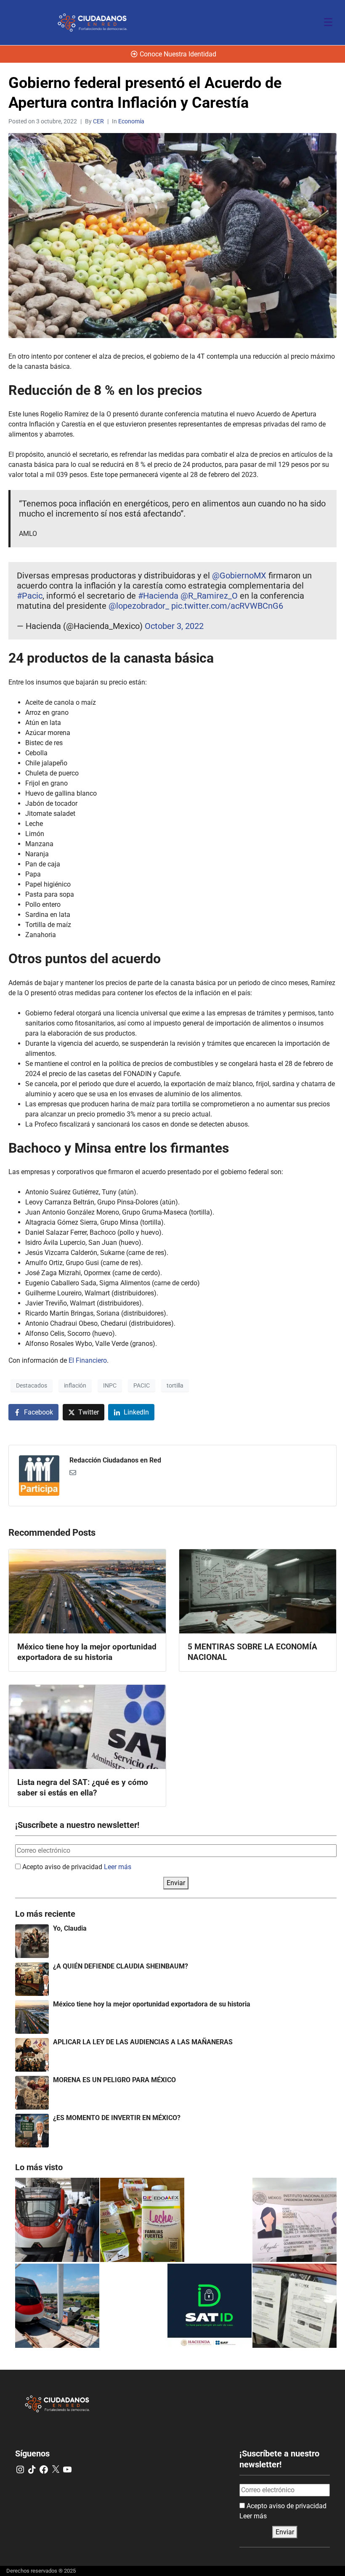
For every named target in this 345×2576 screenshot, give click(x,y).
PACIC (142, 1385)
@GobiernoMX (239, 575)
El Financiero (88, 1360)
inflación (75, 1385)
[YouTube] (67, 2469)
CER (98, 121)
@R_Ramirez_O (209, 596)
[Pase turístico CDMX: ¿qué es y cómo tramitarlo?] (295, 2306)
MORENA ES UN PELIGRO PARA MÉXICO (114, 2080)
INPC (110, 1385)
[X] (56, 2469)
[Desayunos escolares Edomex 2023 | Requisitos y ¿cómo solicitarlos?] (142, 2220)
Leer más (118, 1867)
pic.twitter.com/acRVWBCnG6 (227, 606)
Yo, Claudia (70, 1928)
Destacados (32, 1385)
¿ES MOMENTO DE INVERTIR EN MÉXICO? (117, 2118)
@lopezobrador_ (139, 606)
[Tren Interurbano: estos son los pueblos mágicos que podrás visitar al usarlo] (57, 2306)
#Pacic (30, 596)
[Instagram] (20, 2469)
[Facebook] (44, 2469)
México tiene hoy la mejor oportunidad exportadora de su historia (152, 2004)
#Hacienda (158, 596)
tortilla (175, 1385)
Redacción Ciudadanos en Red (115, 1460)
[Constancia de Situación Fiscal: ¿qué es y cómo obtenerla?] (210, 2306)
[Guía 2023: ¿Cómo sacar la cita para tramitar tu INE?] (295, 2220)
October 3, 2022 (174, 626)
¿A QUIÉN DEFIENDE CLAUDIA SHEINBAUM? (121, 1966)
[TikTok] (32, 2469)
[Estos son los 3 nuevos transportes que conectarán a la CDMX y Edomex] (57, 2220)
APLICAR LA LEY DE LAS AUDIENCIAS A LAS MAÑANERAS (143, 2042)
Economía (131, 121)
